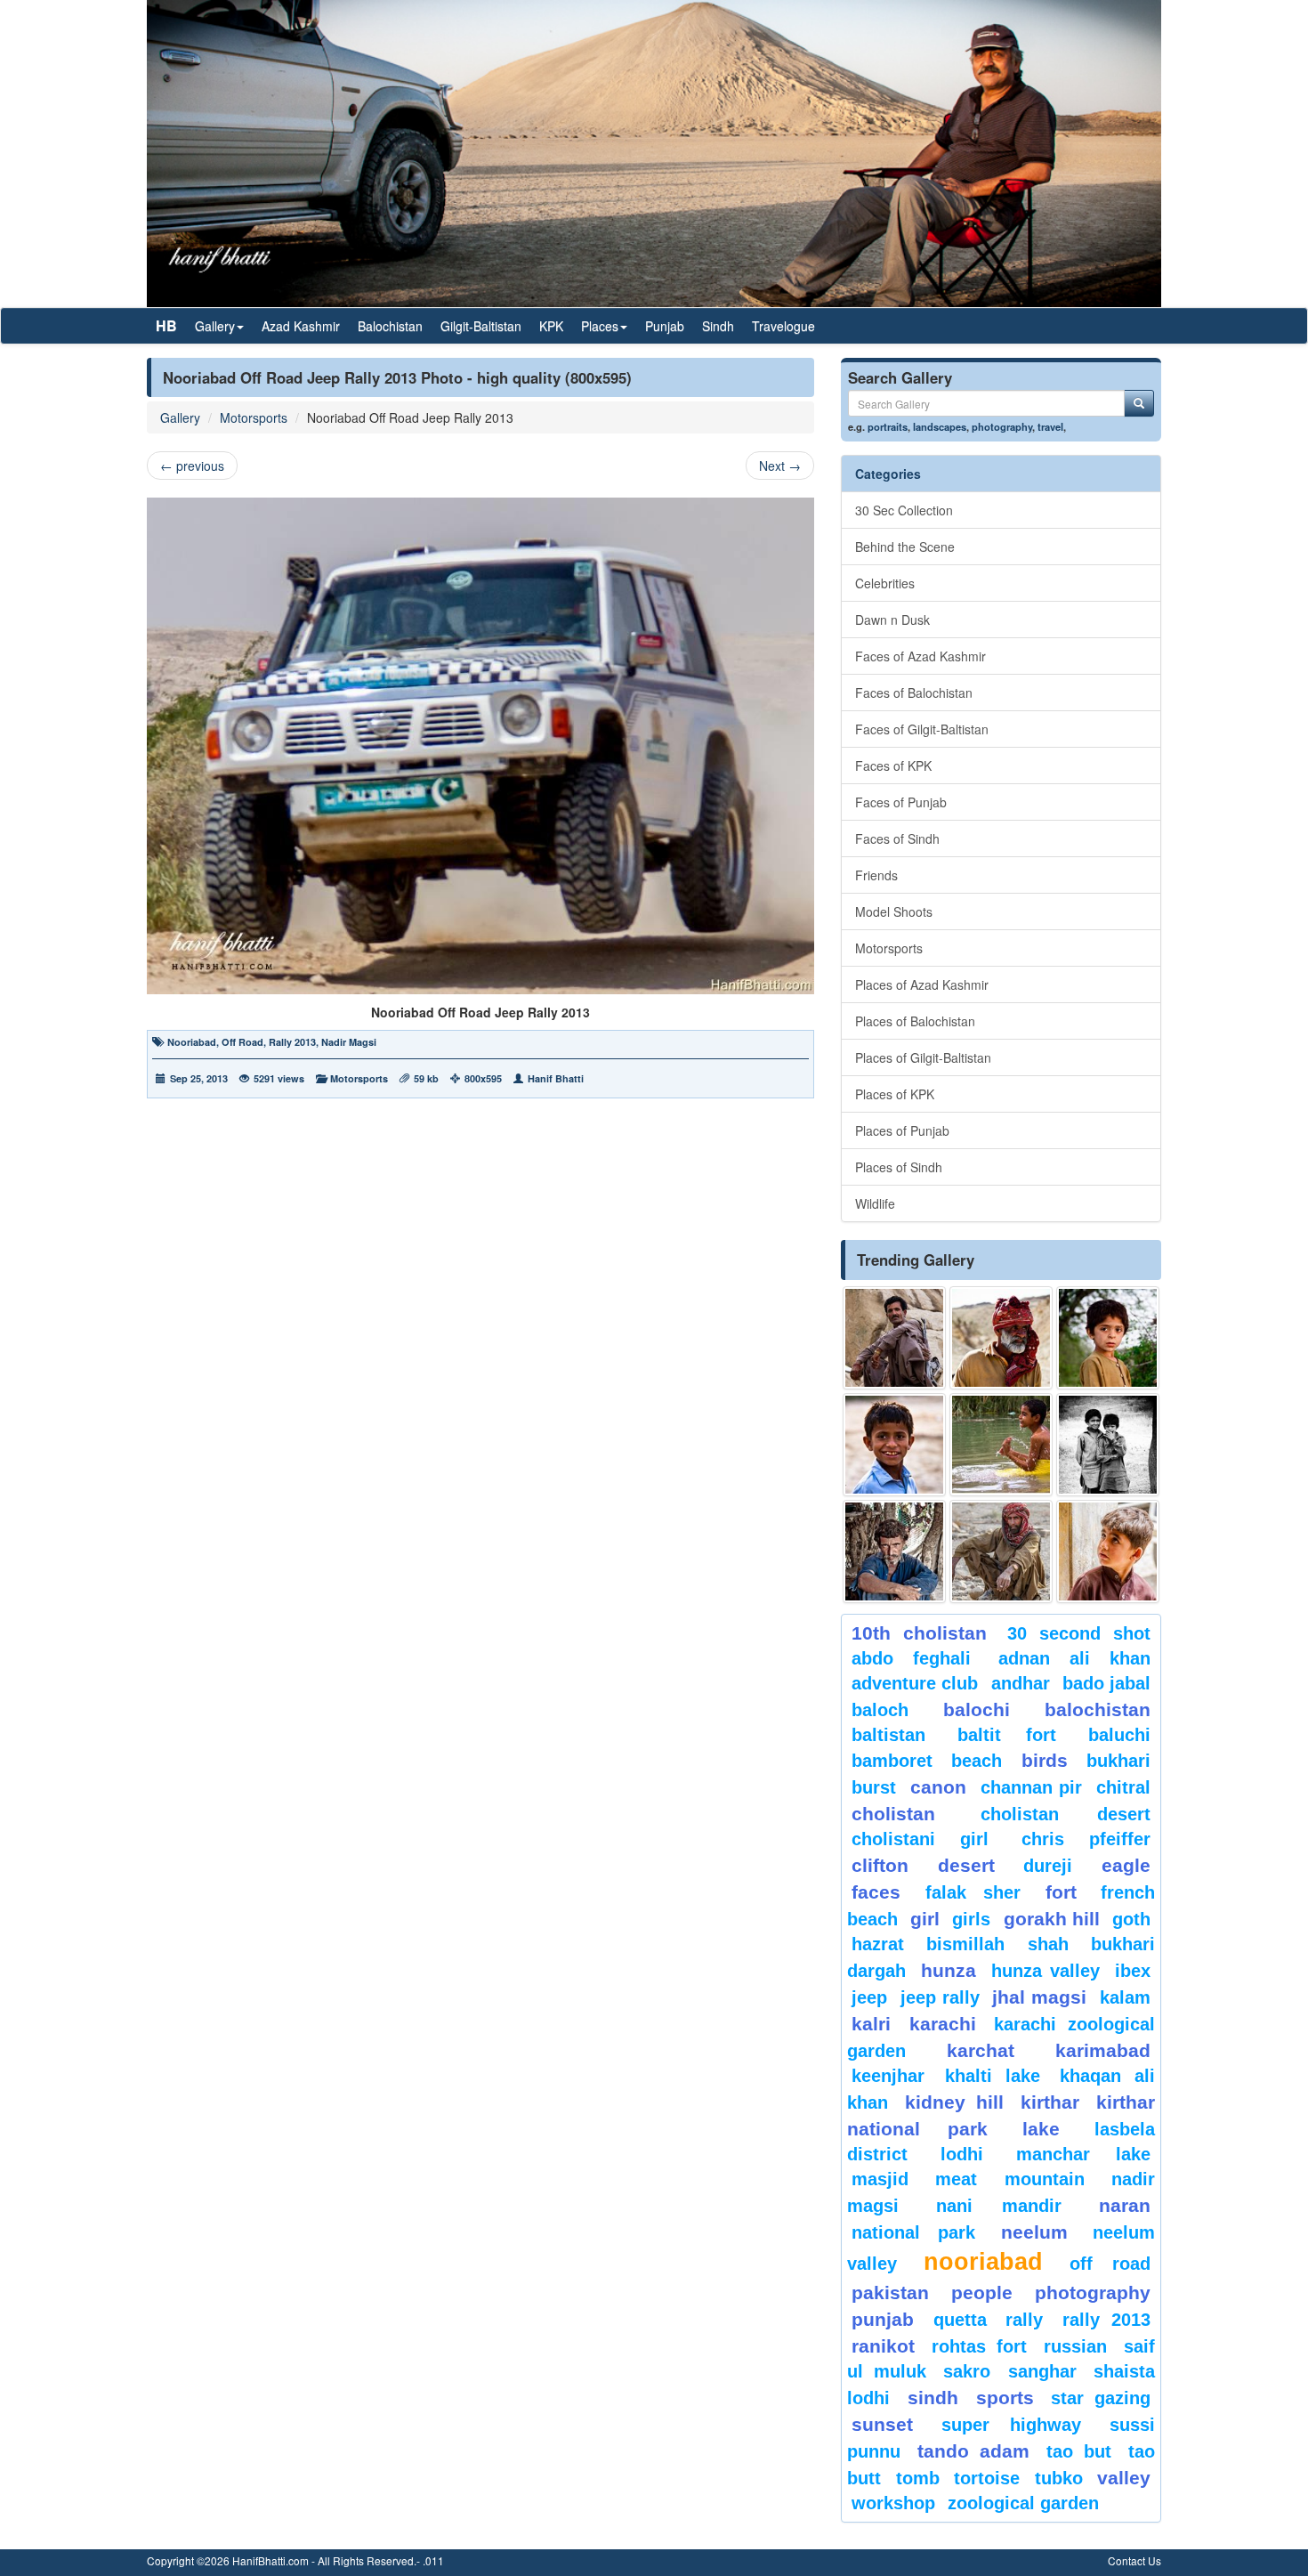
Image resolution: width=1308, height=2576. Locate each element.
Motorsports (254, 417)
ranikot (883, 2346)
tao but (1078, 2451)
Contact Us (1134, 2560)
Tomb (918, 2478)
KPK (551, 326)
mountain (1045, 2179)
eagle (1126, 1865)
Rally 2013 (292, 1042)
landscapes (940, 426)
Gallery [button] (215, 326)
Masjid (880, 2179)
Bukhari (1118, 1761)
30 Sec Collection (904, 510)
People (982, 2292)
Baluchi (1119, 1735)
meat (956, 2179)
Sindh (718, 326)
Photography (1093, 2292)
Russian (1075, 2346)
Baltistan (888, 1735)
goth (1131, 1919)
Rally (1024, 2320)
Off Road (242, 1042)
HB (166, 325)
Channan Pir (1032, 1787)
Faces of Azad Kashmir (920, 656)
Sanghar (1042, 2371)
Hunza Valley (1046, 1971)
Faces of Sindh (897, 838)
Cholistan (893, 1814)
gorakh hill (1052, 1919)
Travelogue (783, 326)
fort (1061, 1892)
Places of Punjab (902, 1130)
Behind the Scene (905, 547)
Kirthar (1050, 2102)
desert (966, 1865)
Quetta (960, 2320)
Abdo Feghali (911, 1658)
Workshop (893, 2503)
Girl (925, 1919)
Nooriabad (192, 1042)
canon (938, 1787)
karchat (981, 2050)
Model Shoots (894, 911)
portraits (888, 426)
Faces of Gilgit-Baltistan (922, 729)
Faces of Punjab (901, 802)
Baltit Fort (1007, 1735)
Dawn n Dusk (892, 620)
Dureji (1048, 1866)
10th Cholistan (919, 1633)
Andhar (1021, 1683)
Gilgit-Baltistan (481, 326)
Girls (971, 1919)
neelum (1034, 2232)
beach (977, 1761)
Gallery (180, 417)
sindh (933, 2398)
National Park (913, 2232)
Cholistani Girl (920, 1839)
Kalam (1125, 1997)
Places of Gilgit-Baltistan (923, 1057)
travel (1050, 426)
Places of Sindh (899, 1167)
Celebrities (885, 583)
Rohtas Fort (979, 2346)
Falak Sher (973, 1892)
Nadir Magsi (349, 1042)
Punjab (665, 326)
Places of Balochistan (915, 1021)
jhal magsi (1039, 1997)
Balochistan (390, 326)
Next (780, 466)
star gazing (1101, 2398)
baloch (880, 1710)
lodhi (962, 2154)
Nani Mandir (999, 2206)
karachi (943, 2024)
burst (874, 1787)
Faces (876, 1892)
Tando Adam (973, 2451)
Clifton (880, 1865)
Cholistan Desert (1066, 1814)
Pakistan (890, 2292)
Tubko (1059, 2478)
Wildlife (875, 1203)
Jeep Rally (940, 1997)
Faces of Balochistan (914, 693)
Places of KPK (895, 1094)
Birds (1045, 1760)
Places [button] (600, 326)
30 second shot (1079, 1633)
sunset (882, 2424)
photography (1002, 426)
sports (1005, 2398)
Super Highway (1012, 2425)
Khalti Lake (993, 2076)
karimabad (1103, 2050)
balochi (977, 1709)
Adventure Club (915, 1683)
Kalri (871, 2024)
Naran (1125, 2205)
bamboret (892, 1761)
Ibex (1133, 1971)
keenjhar (888, 2076)
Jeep (869, 1997)
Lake (1041, 2129)
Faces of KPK (893, 766)
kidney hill (954, 2102)
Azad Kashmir (301, 326)
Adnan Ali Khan (1075, 1658)
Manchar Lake (1083, 2154)
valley (1124, 2478)
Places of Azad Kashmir (922, 984)
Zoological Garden (1023, 2503)
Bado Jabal (1106, 1683)
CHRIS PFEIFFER (1086, 1839)
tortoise (987, 2478)
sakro (967, 2371)
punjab (883, 2319)
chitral (1123, 1787)
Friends (876, 875)
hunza (949, 1970)
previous (192, 466)
